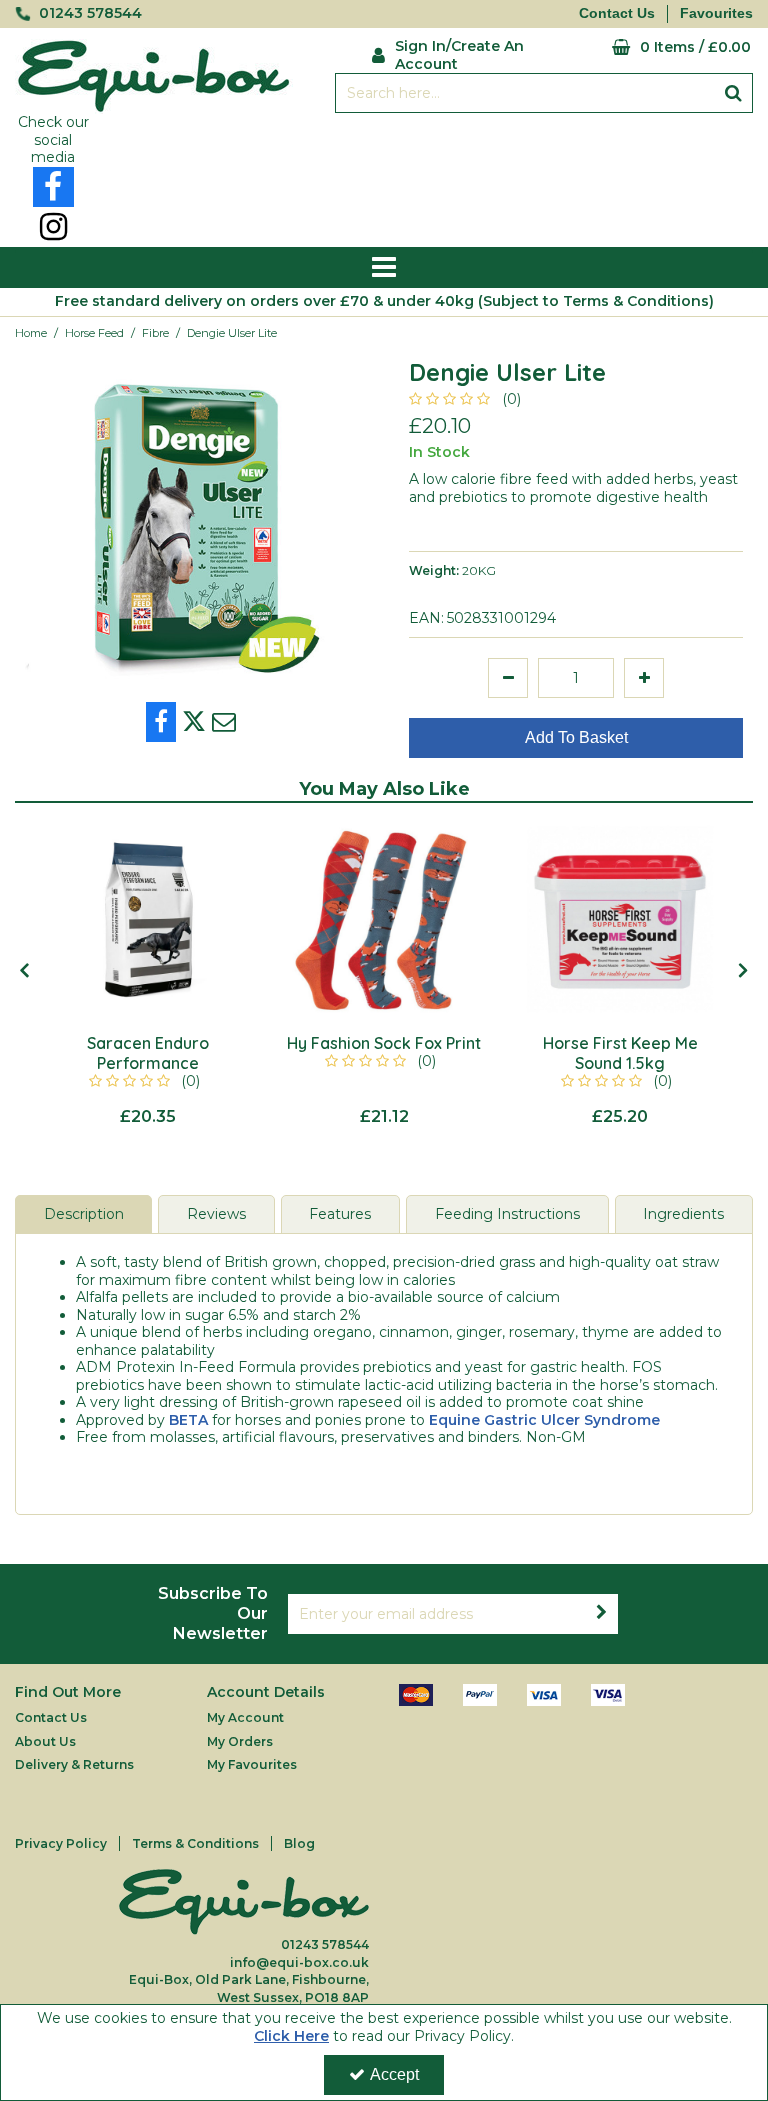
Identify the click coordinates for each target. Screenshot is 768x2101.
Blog (299, 1843)
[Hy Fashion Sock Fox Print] (384, 919)
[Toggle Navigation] (384, 268)
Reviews (216, 1214)
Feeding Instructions (507, 1214)
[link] (53, 187)
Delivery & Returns (74, 1764)
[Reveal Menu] (384, 268)
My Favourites (252, 1764)
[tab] (83, 1215)
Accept (394, 2074)
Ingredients (683, 1214)
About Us (45, 1741)
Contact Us (617, 13)
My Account (245, 1717)
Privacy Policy (61, 1843)
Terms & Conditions (195, 1843)
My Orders (240, 1741)
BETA (188, 1420)
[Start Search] (733, 93)
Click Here (291, 2036)
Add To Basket (576, 737)
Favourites (716, 13)
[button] (468, 399)
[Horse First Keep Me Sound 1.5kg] (620, 919)
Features (340, 1214)
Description (84, 1214)
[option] (192, 525)
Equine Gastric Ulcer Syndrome (544, 1420)
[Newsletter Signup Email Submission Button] (602, 1614)
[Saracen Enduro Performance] (148, 919)
